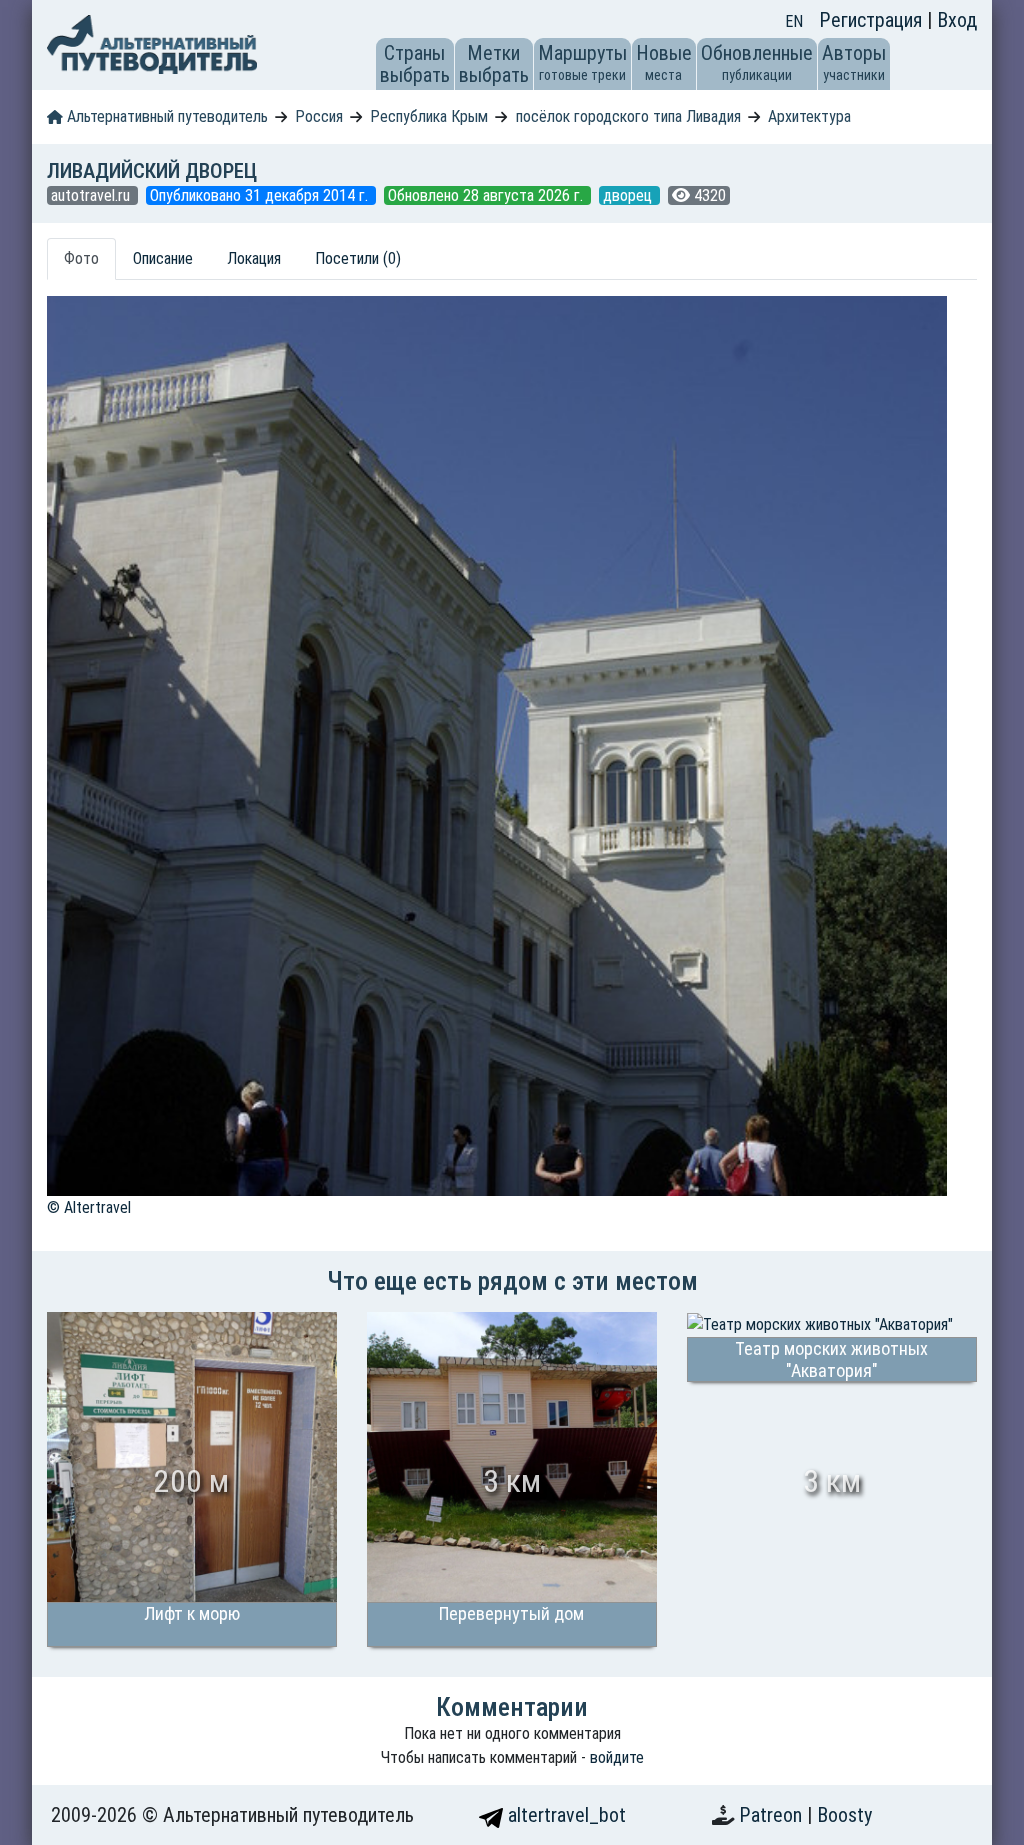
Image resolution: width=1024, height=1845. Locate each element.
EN (794, 21)
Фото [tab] (81, 258)
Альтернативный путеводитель (165, 116)
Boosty (844, 1815)
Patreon (773, 1815)
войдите (617, 1757)
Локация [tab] (254, 258)
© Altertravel (89, 1207)
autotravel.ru (92, 195)
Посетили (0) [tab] (358, 258)
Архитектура (809, 116)
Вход (957, 20)
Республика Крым (429, 116)
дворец (629, 195)
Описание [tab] (163, 258)
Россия (319, 116)
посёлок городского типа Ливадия (628, 116)
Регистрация (873, 20)
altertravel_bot (564, 1815)
